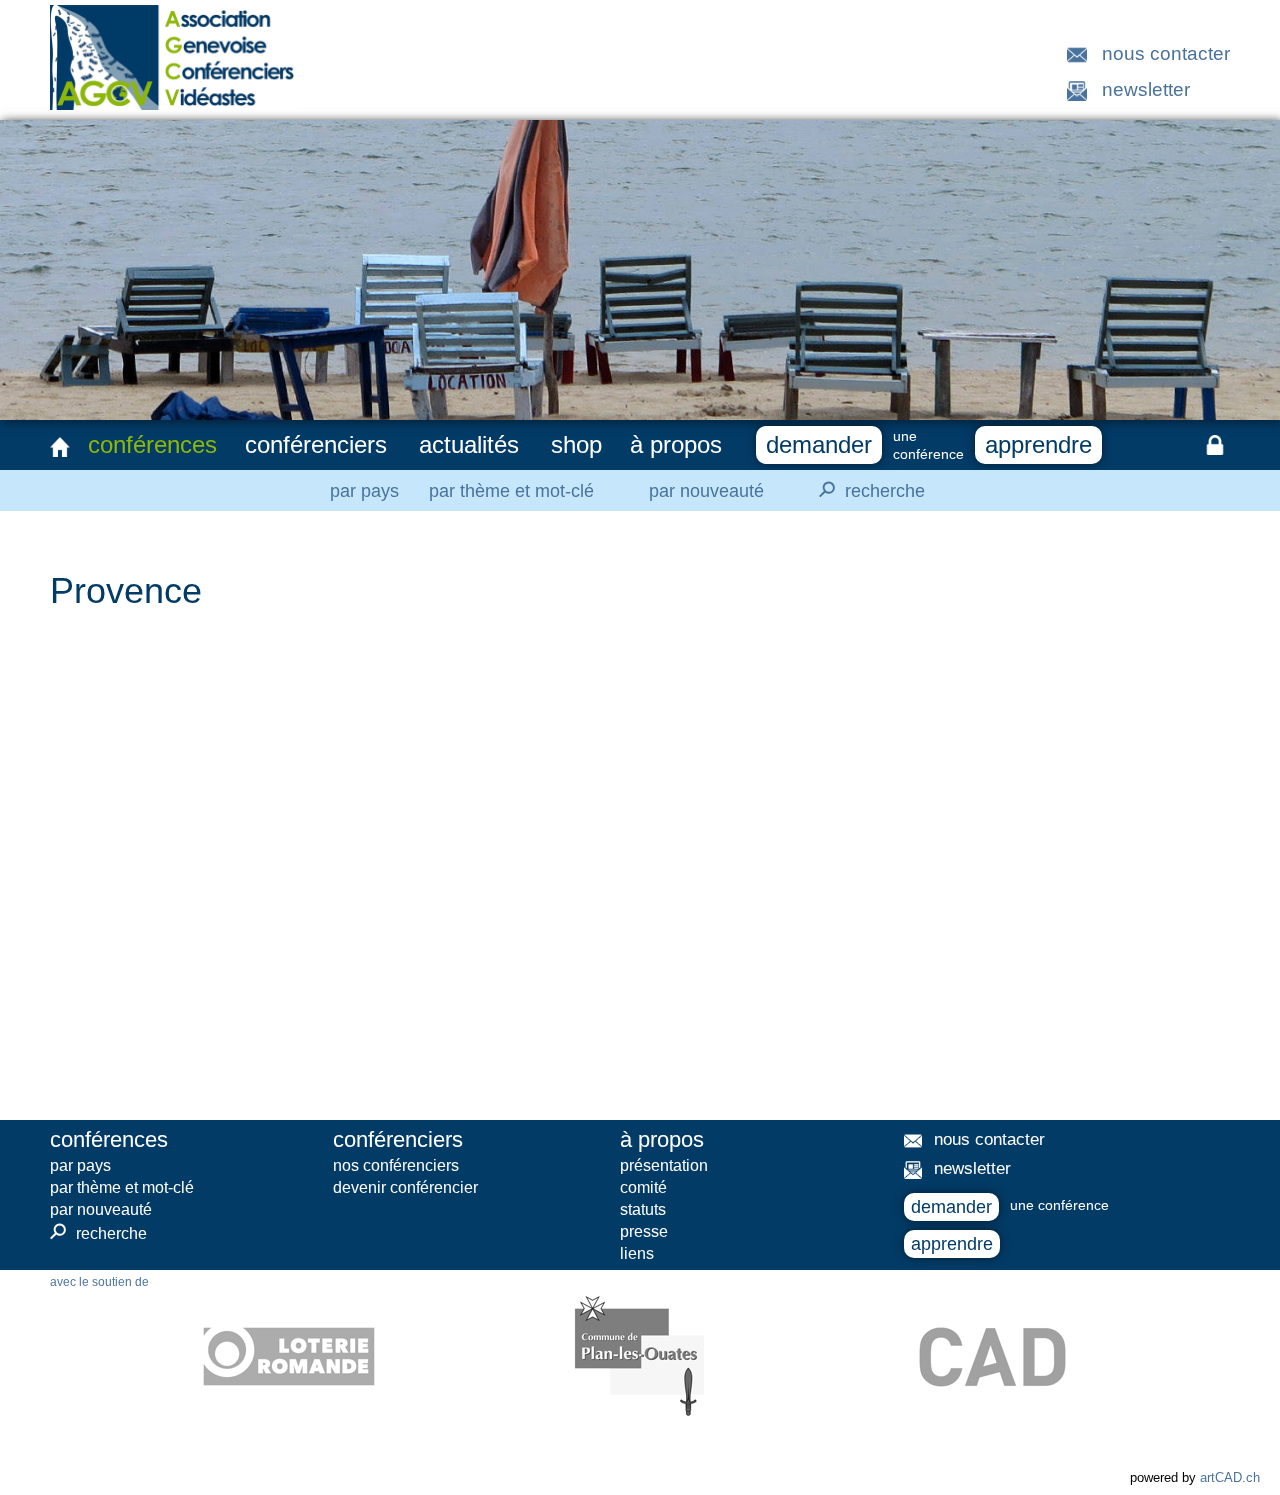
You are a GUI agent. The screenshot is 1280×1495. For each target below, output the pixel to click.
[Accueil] (60, 447)
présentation (664, 1165)
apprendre (1038, 444)
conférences (152, 444)
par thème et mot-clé (511, 491)
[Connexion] (1215, 445)
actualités (469, 444)
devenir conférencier (405, 1187)
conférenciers (316, 444)
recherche (869, 489)
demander (819, 444)
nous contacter (1166, 53)
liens (637, 1253)
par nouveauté (706, 491)
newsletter (1146, 89)
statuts (643, 1209)
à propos (676, 444)
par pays (364, 491)
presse (644, 1231)
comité (643, 1187)
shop (576, 444)
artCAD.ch (1230, 1477)
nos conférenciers (396, 1165)
